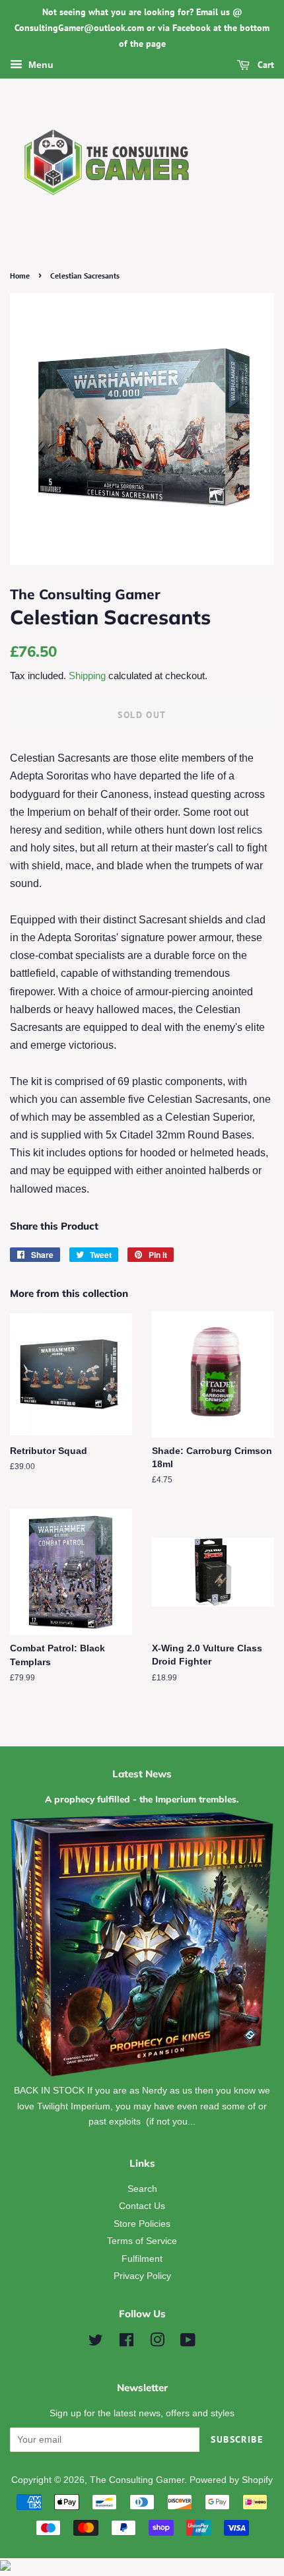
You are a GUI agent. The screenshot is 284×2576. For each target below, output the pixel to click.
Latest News (142, 1774)
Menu (40, 65)
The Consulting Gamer (137, 2480)
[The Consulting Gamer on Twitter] (96, 2343)
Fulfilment (142, 2259)
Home (20, 276)
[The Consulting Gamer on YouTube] (188, 2343)
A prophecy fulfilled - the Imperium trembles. (142, 1799)
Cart (265, 65)
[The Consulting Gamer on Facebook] (126, 2343)
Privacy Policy (142, 2276)
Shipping (87, 676)
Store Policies (142, 2224)
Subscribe (237, 2439)
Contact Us (142, 2206)
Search (142, 2189)
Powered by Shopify (231, 2480)
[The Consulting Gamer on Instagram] (157, 2343)
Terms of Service (142, 2241)
